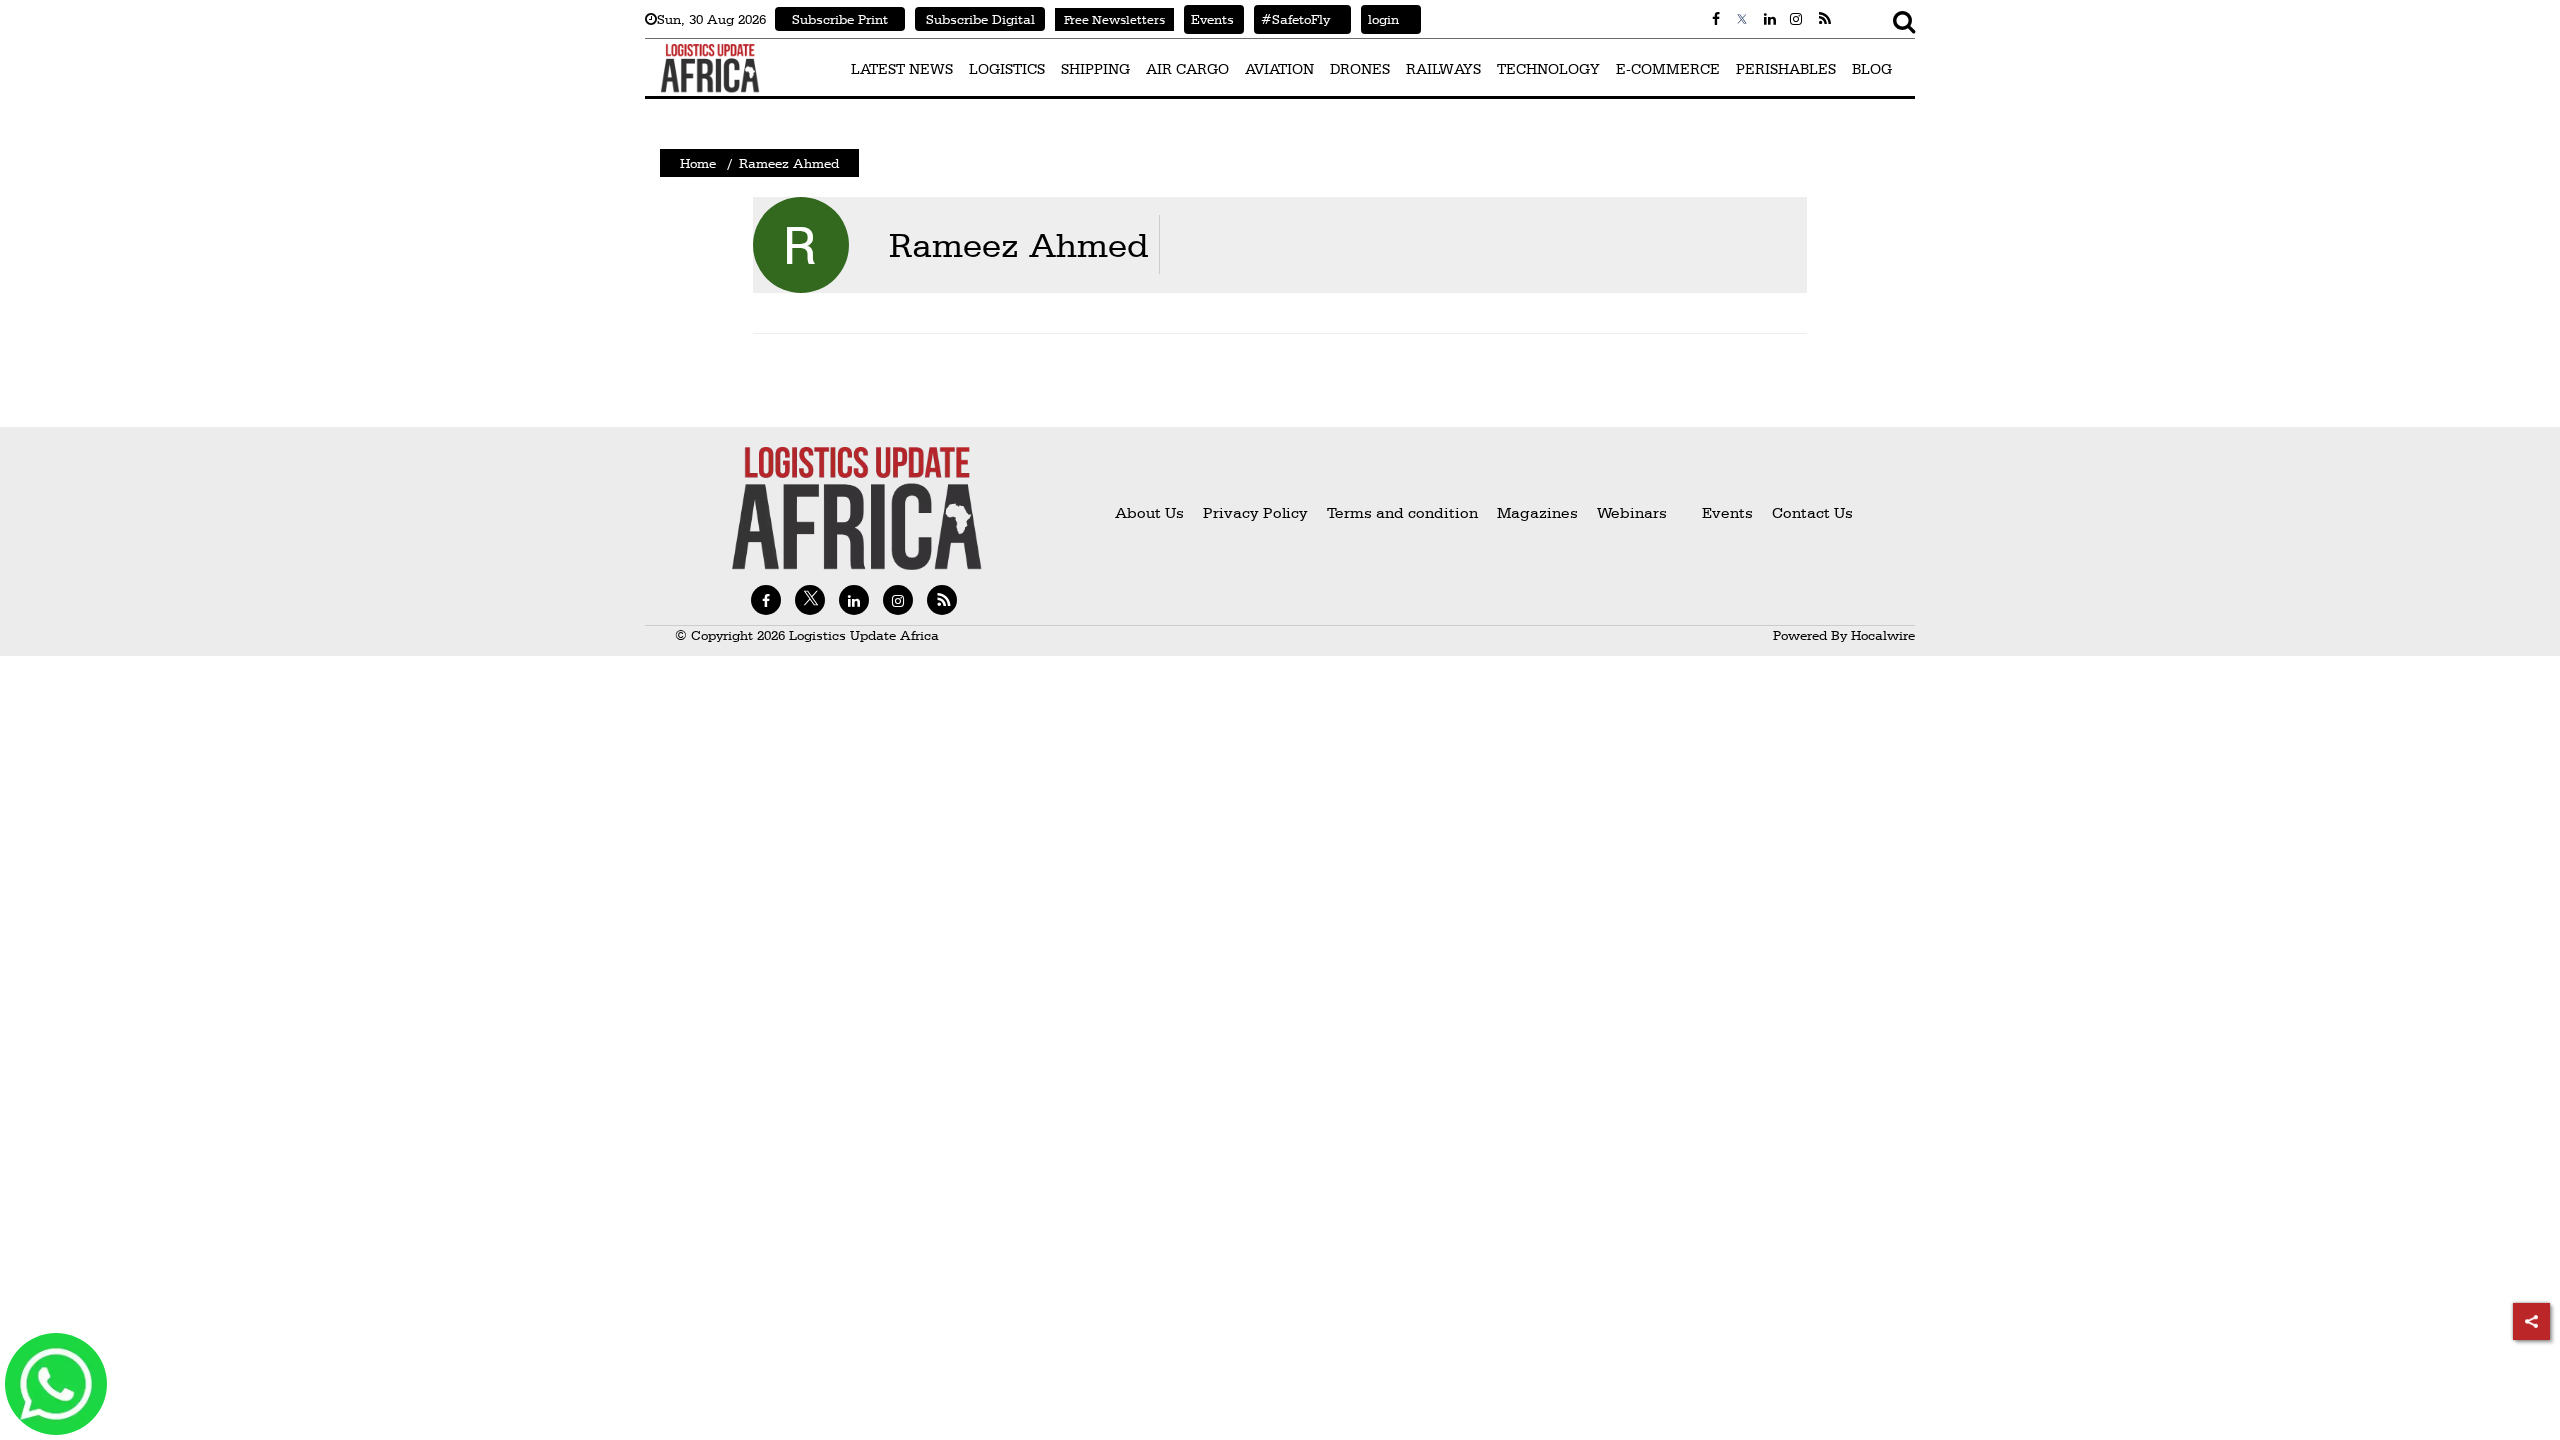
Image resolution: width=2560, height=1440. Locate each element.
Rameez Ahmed (1019, 244)
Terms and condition (1404, 512)
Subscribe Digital (980, 19)
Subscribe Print (840, 19)
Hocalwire (1883, 635)
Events (1209, 19)
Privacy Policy (1255, 512)
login (1380, 19)
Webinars (1632, 512)
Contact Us (1812, 512)
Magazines (1539, 512)
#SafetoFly (1292, 19)
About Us (1149, 512)
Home (698, 163)
